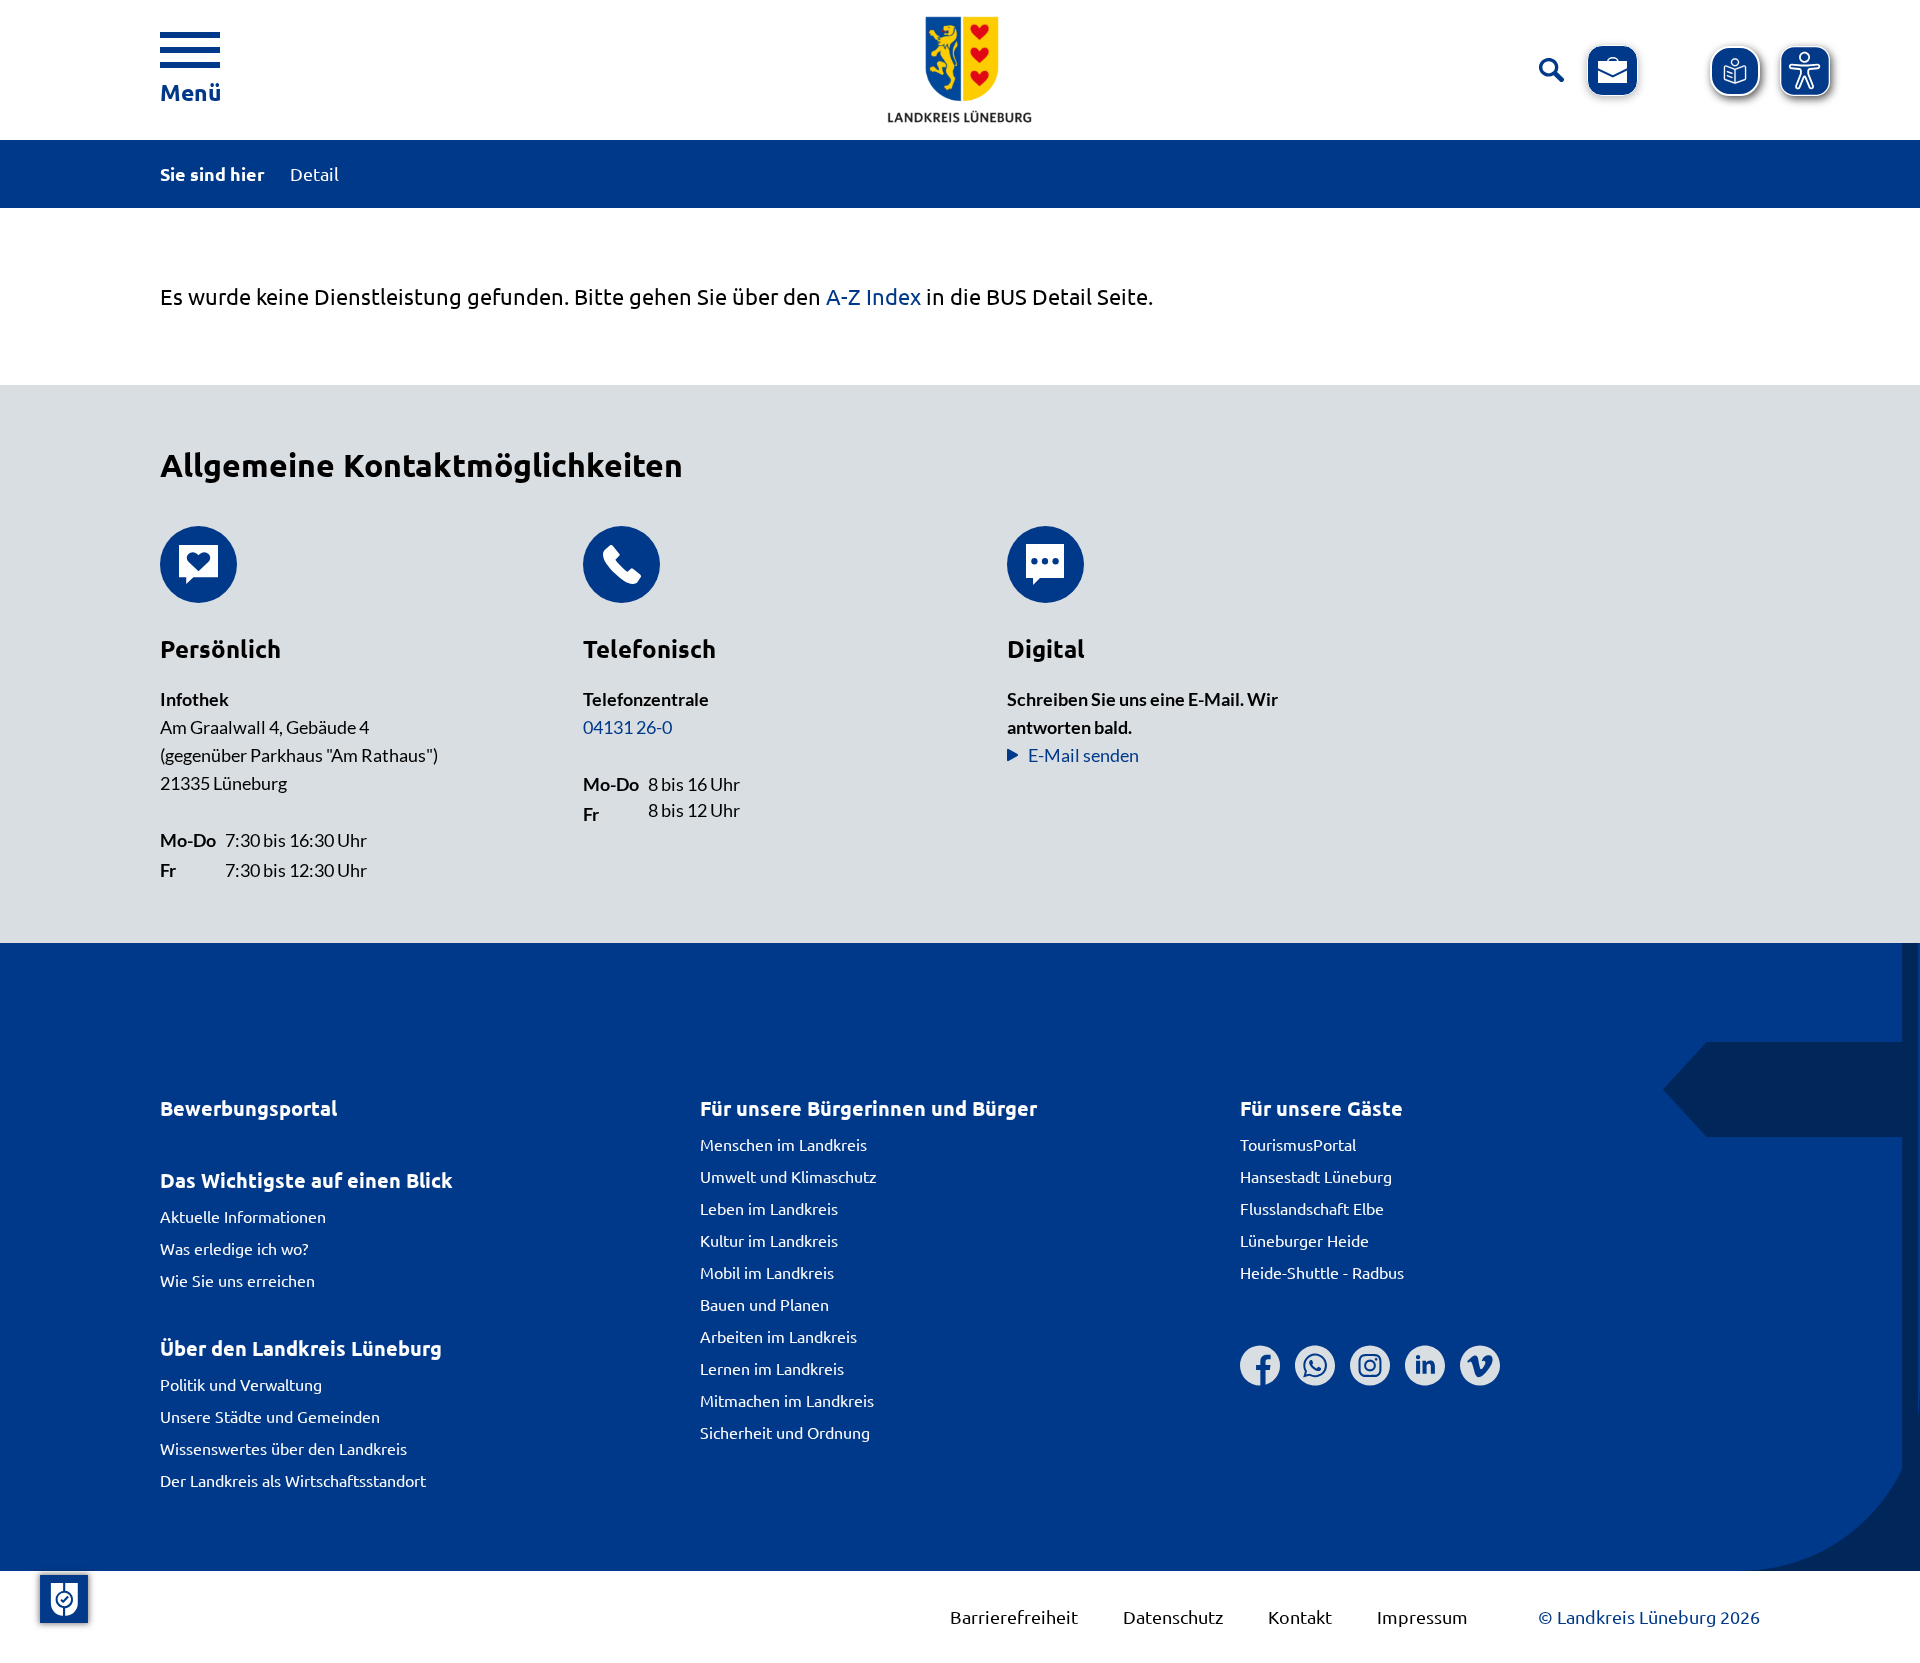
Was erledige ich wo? (234, 1248)
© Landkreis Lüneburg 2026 (1649, 1616)
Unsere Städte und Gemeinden (270, 1416)
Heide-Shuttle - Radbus (1322, 1272)
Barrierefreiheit (1014, 1616)
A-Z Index (873, 296)
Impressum (1422, 1616)
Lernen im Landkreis (772, 1368)
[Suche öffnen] (1551, 70)
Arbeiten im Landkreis (778, 1336)
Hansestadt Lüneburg (1316, 1176)
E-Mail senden (1083, 755)
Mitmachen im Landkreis (787, 1400)
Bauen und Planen (764, 1304)
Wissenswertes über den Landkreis (283, 1448)
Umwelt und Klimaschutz (788, 1176)
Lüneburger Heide (1304, 1240)
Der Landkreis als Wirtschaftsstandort (293, 1480)
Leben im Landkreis (769, 1208)
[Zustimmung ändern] (64, 1599)
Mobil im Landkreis (767, 1272)
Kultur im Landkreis (769, 1240)
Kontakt (1300, 1616)
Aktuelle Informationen (243, 1216)
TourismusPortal (1298, 1144)
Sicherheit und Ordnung (785, 1432)
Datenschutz (1173, 1616)
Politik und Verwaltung (241, 1384)
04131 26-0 (627, 727)
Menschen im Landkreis (783, 1144)
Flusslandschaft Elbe (1312, 1208)
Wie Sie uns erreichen (237, 1280)
